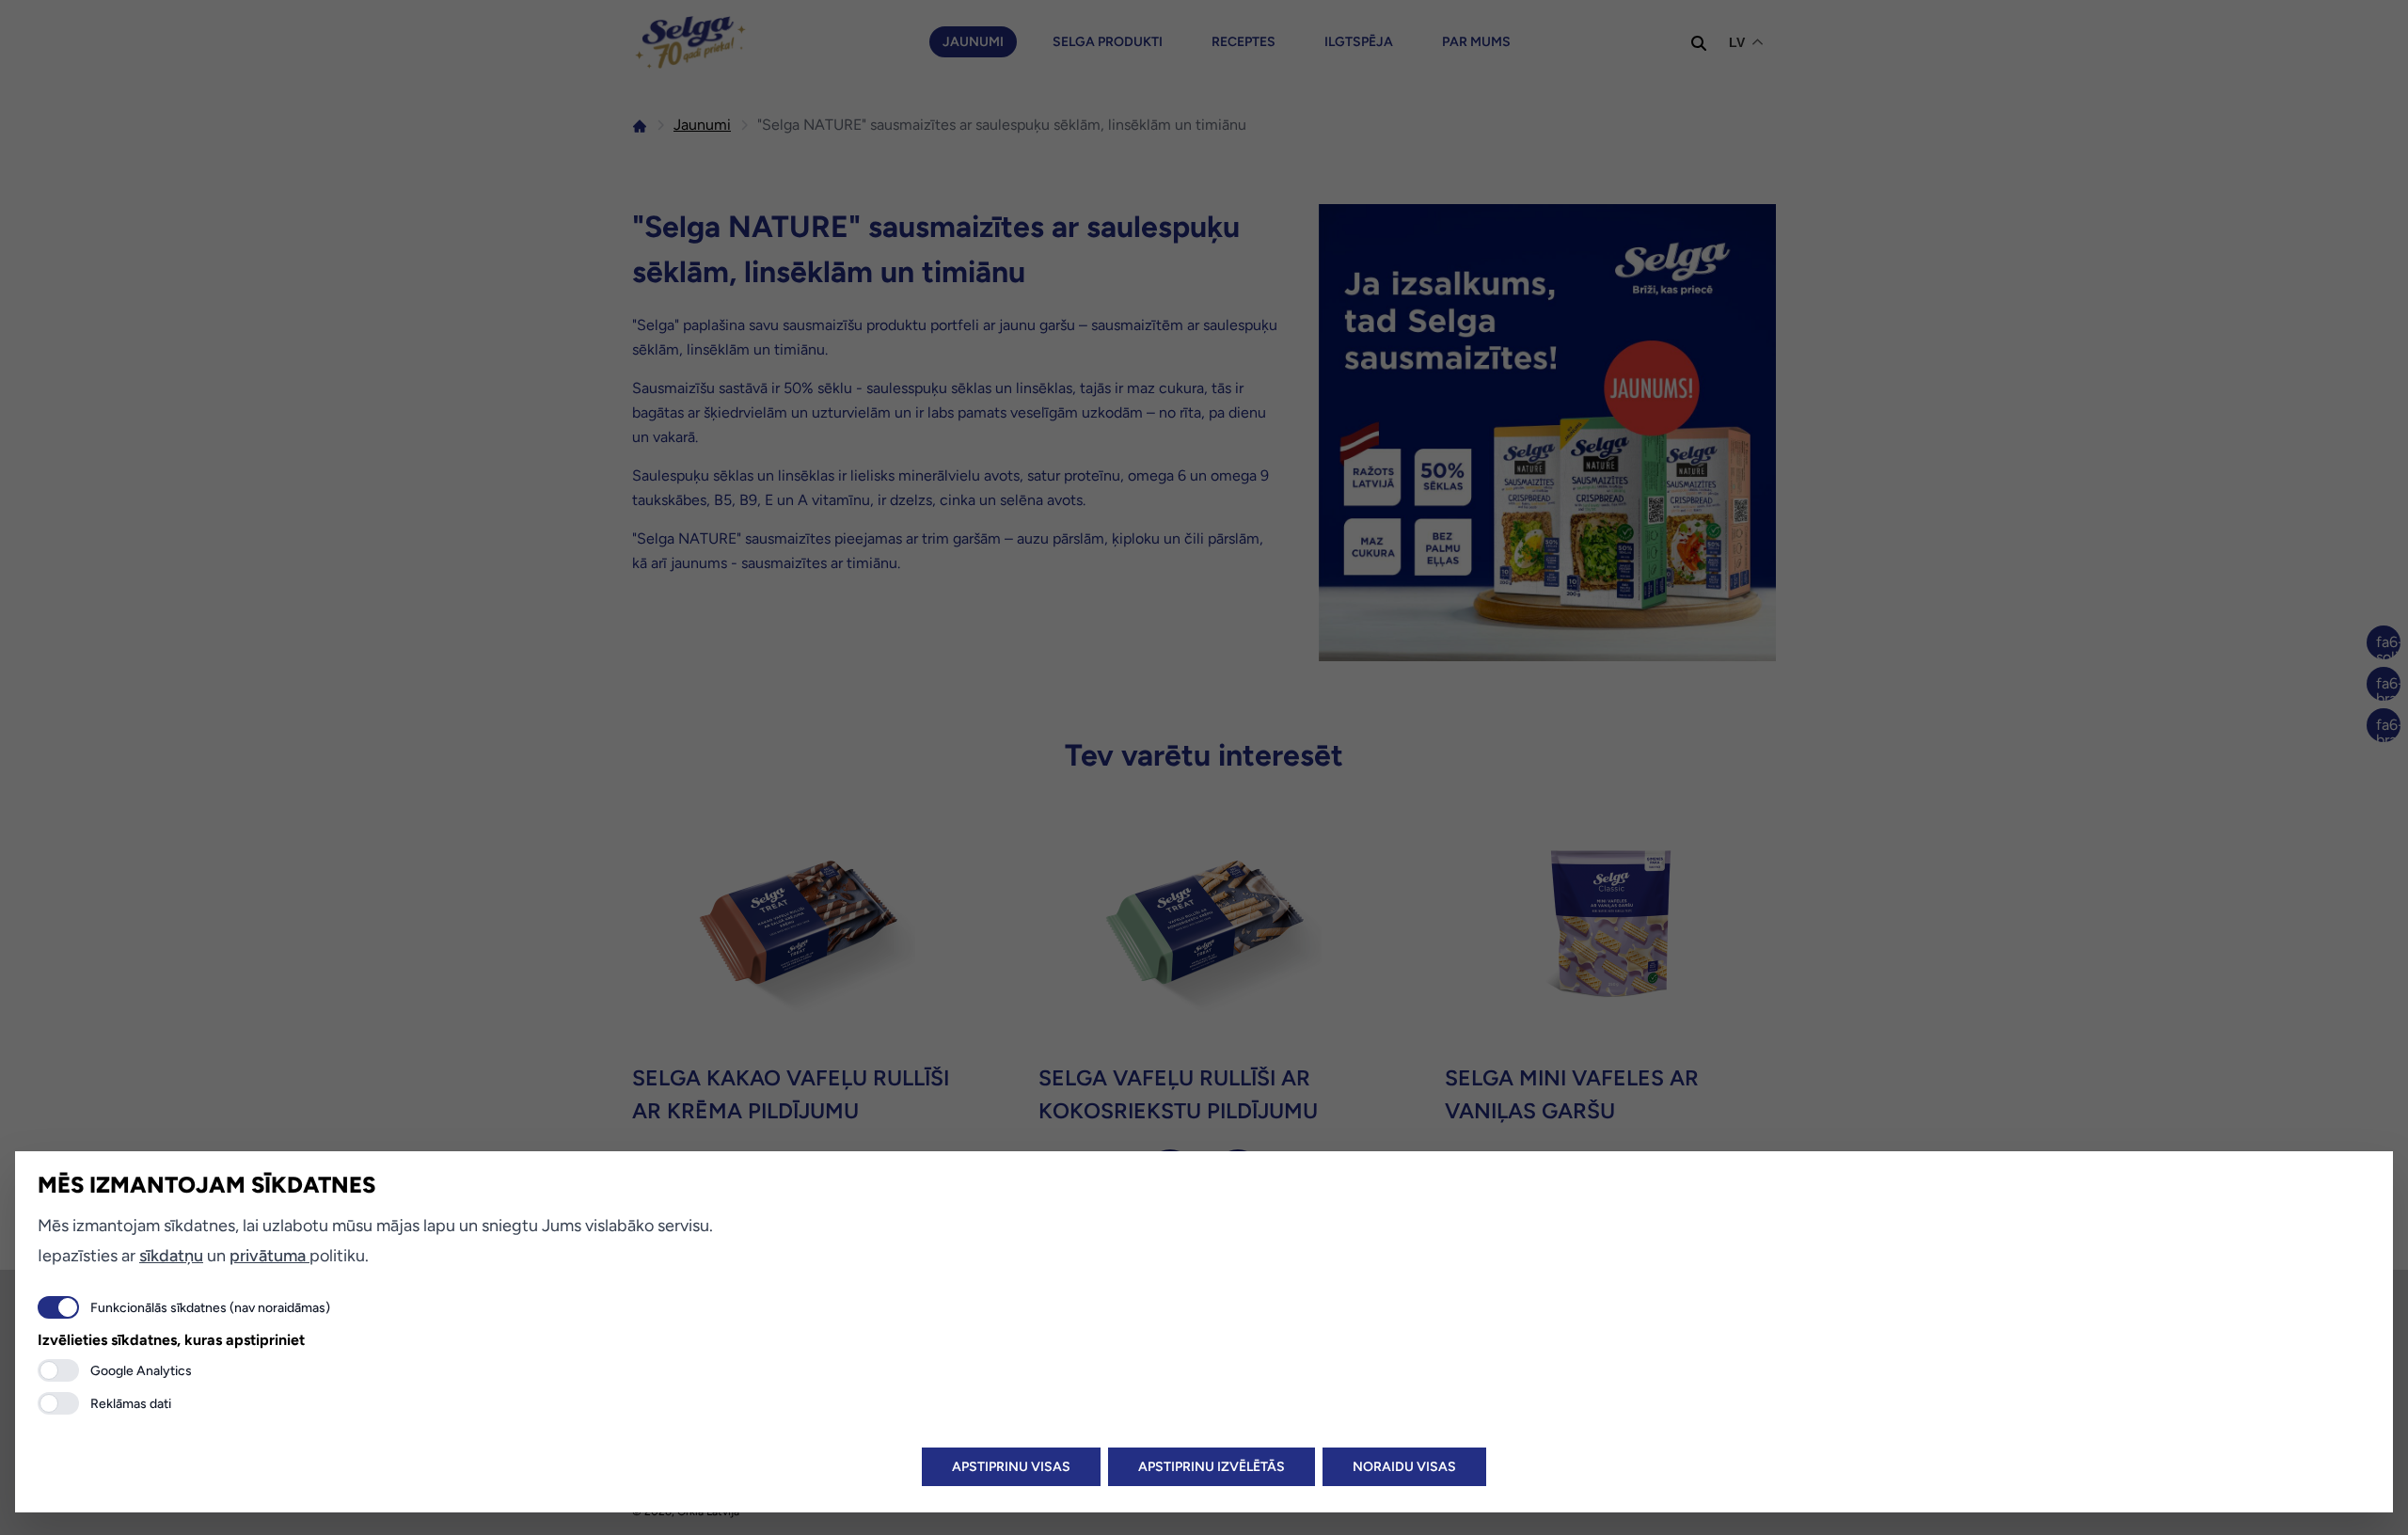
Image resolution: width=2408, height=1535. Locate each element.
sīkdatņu (171, 1256)
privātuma (269, 1256)
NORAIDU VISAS (1404, 1467)
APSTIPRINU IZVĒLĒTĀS (1212, 1467)
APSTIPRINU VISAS (1011, 1467)
